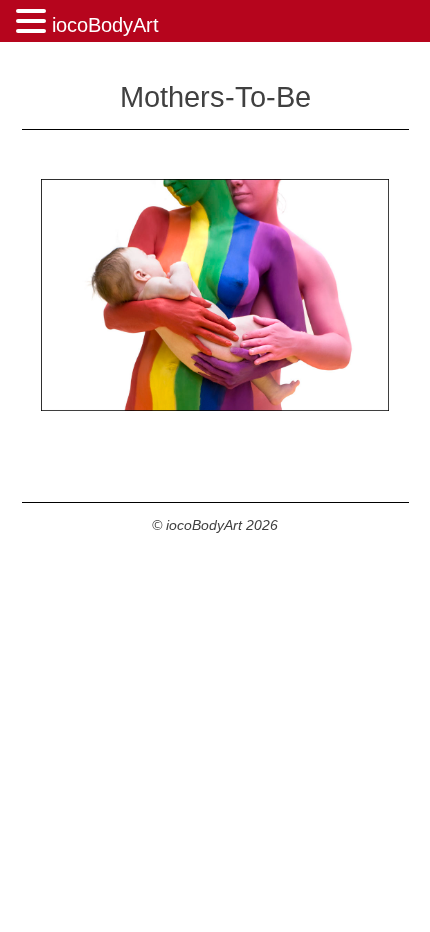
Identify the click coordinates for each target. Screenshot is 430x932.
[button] (34, 22)
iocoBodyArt (105, 25)
